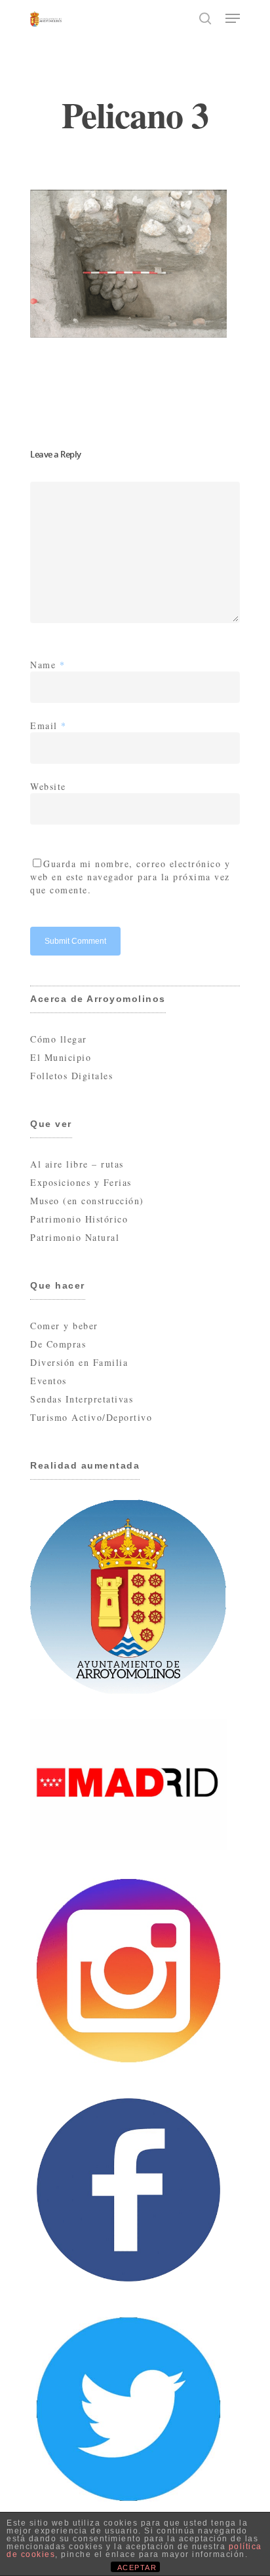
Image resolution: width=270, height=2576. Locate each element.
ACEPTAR (137, 2567)
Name (48, 665)
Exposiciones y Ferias (81, 1182)
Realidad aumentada (85, 1465)
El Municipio (61, 1057)
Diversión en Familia (79, 1362)
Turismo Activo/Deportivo (91, 1417)
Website (48, 786)
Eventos (48, 1381)
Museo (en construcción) (87, 1201)
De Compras (58, 1344)
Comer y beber (64, 1326)
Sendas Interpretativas (82, 1399)
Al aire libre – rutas (77, 1164)
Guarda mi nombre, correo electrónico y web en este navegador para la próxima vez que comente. (130, 877)
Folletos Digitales (71, 1076)
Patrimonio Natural (75, 1237)
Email (48, 725)
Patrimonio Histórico (79, 1219)
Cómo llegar (59, 1039)
